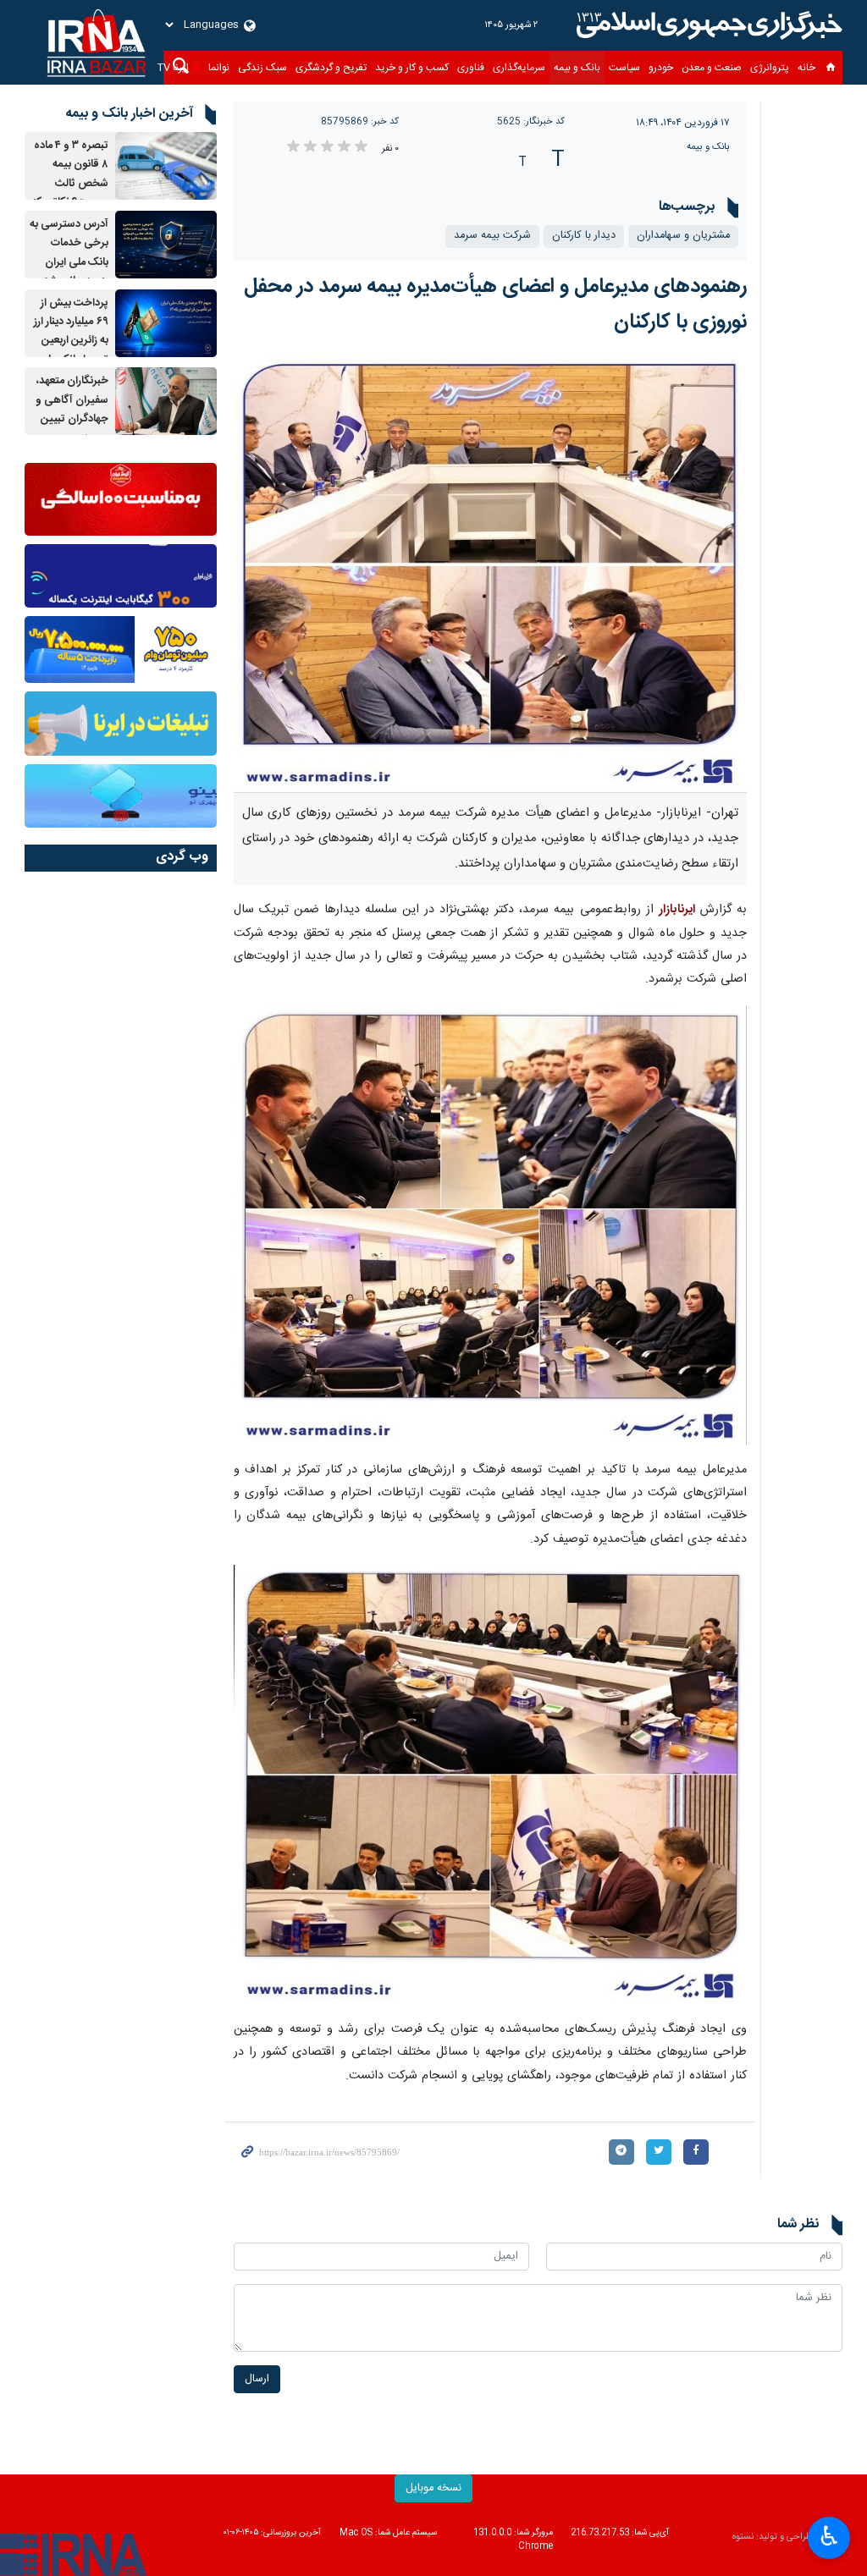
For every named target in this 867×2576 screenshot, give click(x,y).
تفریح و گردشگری (331, 68)
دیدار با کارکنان (584, 236)
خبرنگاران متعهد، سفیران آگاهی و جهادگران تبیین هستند (72, 410)
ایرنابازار (677, 910)
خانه (806, 68)
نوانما (219, 68)
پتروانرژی (770, 68)
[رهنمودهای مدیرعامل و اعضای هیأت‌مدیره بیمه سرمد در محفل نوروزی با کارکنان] (491, 574)
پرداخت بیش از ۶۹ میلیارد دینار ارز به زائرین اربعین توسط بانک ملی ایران (71, 341)
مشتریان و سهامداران (683, 236)
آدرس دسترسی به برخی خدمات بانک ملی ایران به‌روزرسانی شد (69, 253)
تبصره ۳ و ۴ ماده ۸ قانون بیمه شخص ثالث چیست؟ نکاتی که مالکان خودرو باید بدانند (70, 193)
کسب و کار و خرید (412, 68)
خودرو (661, 68)
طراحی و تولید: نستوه (772, 2537)
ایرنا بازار (707, 25)
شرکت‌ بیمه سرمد (492, 236)
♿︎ (829, 2536)
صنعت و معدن (712, 68)
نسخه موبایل (433, 2488)
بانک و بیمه (577, 68)
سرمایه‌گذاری (519, 68)
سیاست (624, 68)
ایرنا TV (173, 68)
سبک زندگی (262, 68)
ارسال (257, 2379)
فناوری (471, 68)
